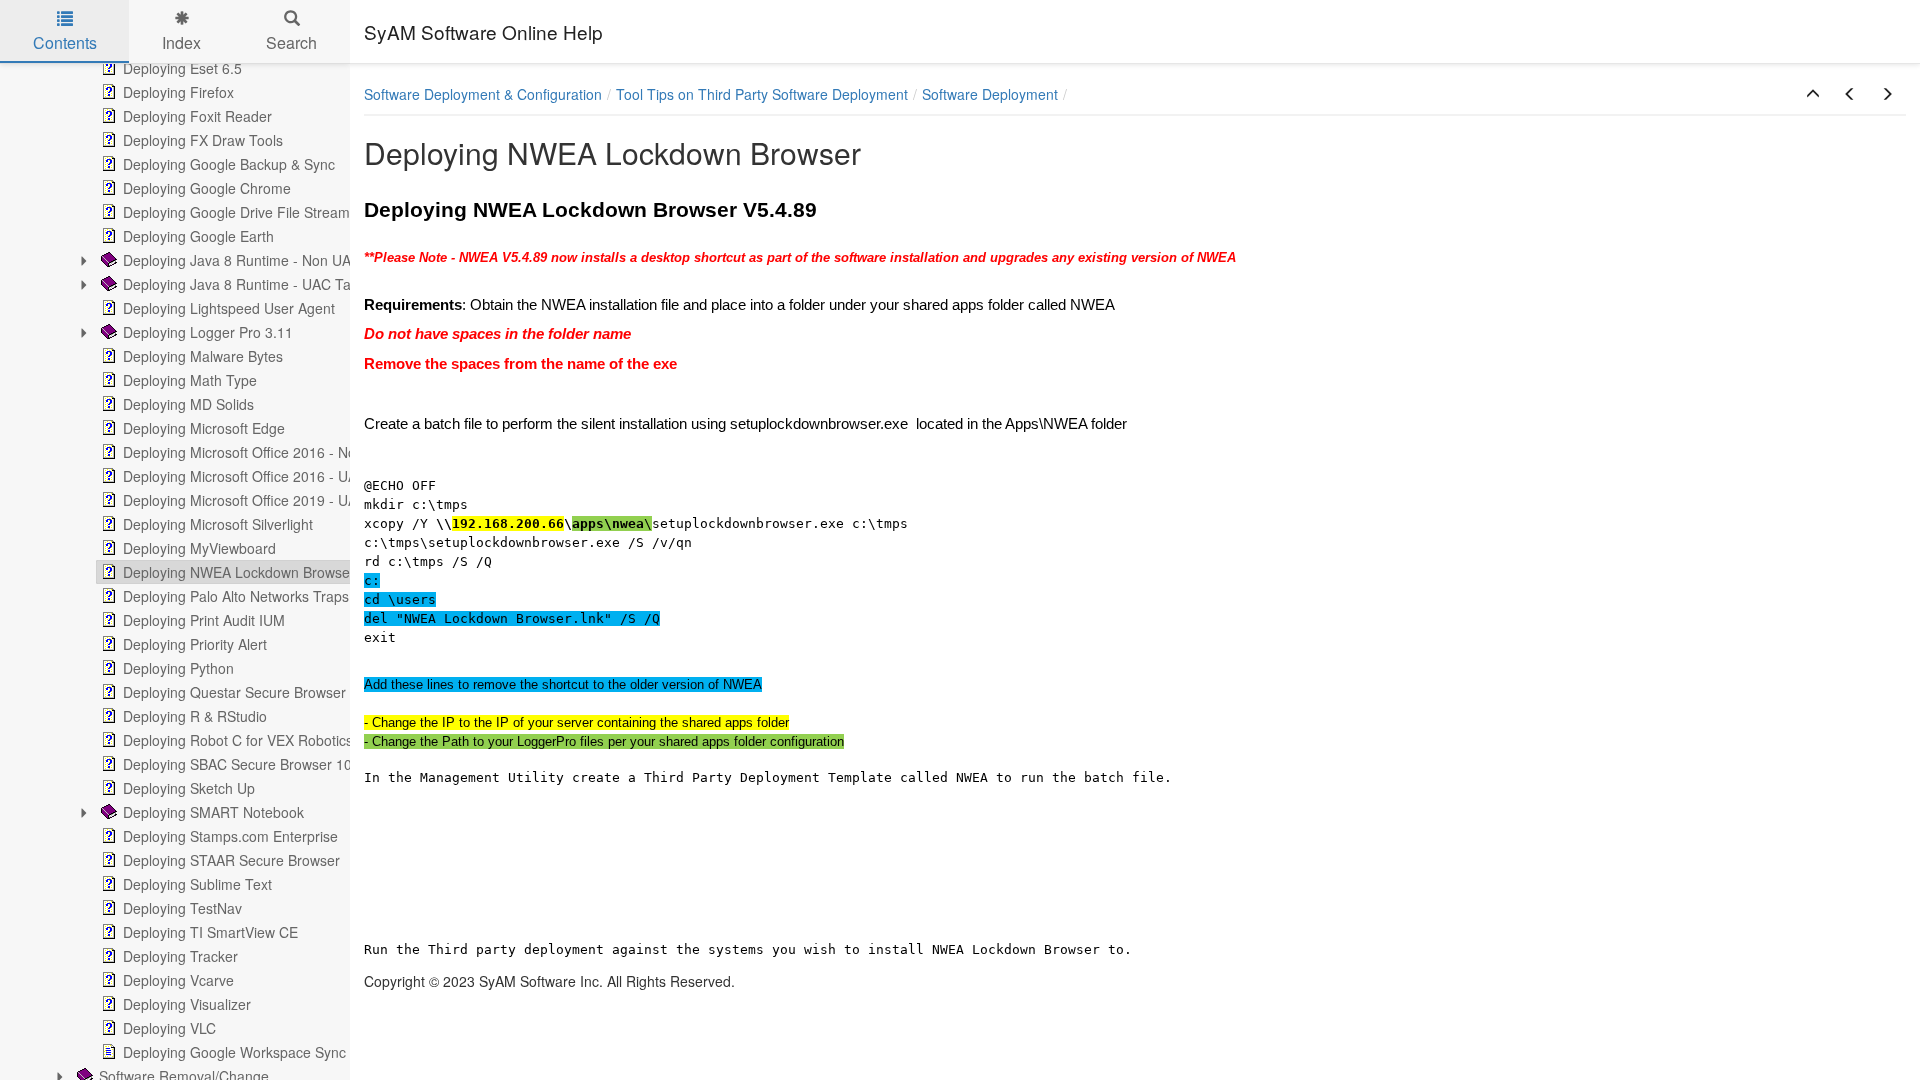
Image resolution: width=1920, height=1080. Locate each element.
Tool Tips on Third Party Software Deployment (762, 94)
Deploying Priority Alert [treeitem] (195, 644)
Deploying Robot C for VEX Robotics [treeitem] (238, 740)
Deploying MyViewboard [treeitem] (199, 548)
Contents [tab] (65, 42)
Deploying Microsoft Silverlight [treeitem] (218, 524)
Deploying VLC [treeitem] (169, 1028)
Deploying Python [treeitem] (178, 668)
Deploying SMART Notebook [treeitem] (213, 812)
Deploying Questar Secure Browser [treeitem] (234, 692)
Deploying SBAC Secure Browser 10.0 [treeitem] (243, 764)
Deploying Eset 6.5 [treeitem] (182, 68)
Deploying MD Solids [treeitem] (188, 404)
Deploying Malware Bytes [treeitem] (203, 356)
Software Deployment (990, 94)
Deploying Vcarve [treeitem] (178, 980)
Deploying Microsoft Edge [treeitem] (204, 428)
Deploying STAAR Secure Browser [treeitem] (231, 860)
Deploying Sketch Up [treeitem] (189, 788)
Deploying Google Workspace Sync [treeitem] (234, 1052)
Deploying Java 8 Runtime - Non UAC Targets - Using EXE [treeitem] (308, 260)
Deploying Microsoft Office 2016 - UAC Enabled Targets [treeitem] (299, 476)
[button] (1813, 94)
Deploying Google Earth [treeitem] (198, 236)
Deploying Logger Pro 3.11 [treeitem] (208, 332)
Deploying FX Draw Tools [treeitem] (203, 140)
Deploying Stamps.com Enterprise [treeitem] (230, 836)
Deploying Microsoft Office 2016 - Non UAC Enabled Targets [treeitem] (314, 452)
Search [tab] (291, 42)
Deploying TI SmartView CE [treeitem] (210, 932)
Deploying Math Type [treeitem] (190, 380)
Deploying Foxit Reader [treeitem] (197, 116)
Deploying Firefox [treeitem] (178, 92)
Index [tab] (181, 42)
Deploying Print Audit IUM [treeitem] (204, 620)
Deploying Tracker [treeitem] (180, 956)
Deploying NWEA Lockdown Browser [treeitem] (239, 572)
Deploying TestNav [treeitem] (182, 908)
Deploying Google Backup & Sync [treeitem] (229, 164)
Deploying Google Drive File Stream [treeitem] (236, 212)
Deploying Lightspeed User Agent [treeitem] (229, 308)
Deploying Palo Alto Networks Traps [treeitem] (236, 596)
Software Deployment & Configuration (483, 94)
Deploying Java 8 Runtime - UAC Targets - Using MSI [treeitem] (292, 284)
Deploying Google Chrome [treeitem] (207, 188)
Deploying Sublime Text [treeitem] (197, 884)
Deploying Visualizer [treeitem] (187, 1004)
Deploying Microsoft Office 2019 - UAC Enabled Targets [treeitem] (299, 500)
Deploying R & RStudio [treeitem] (195, 716)
